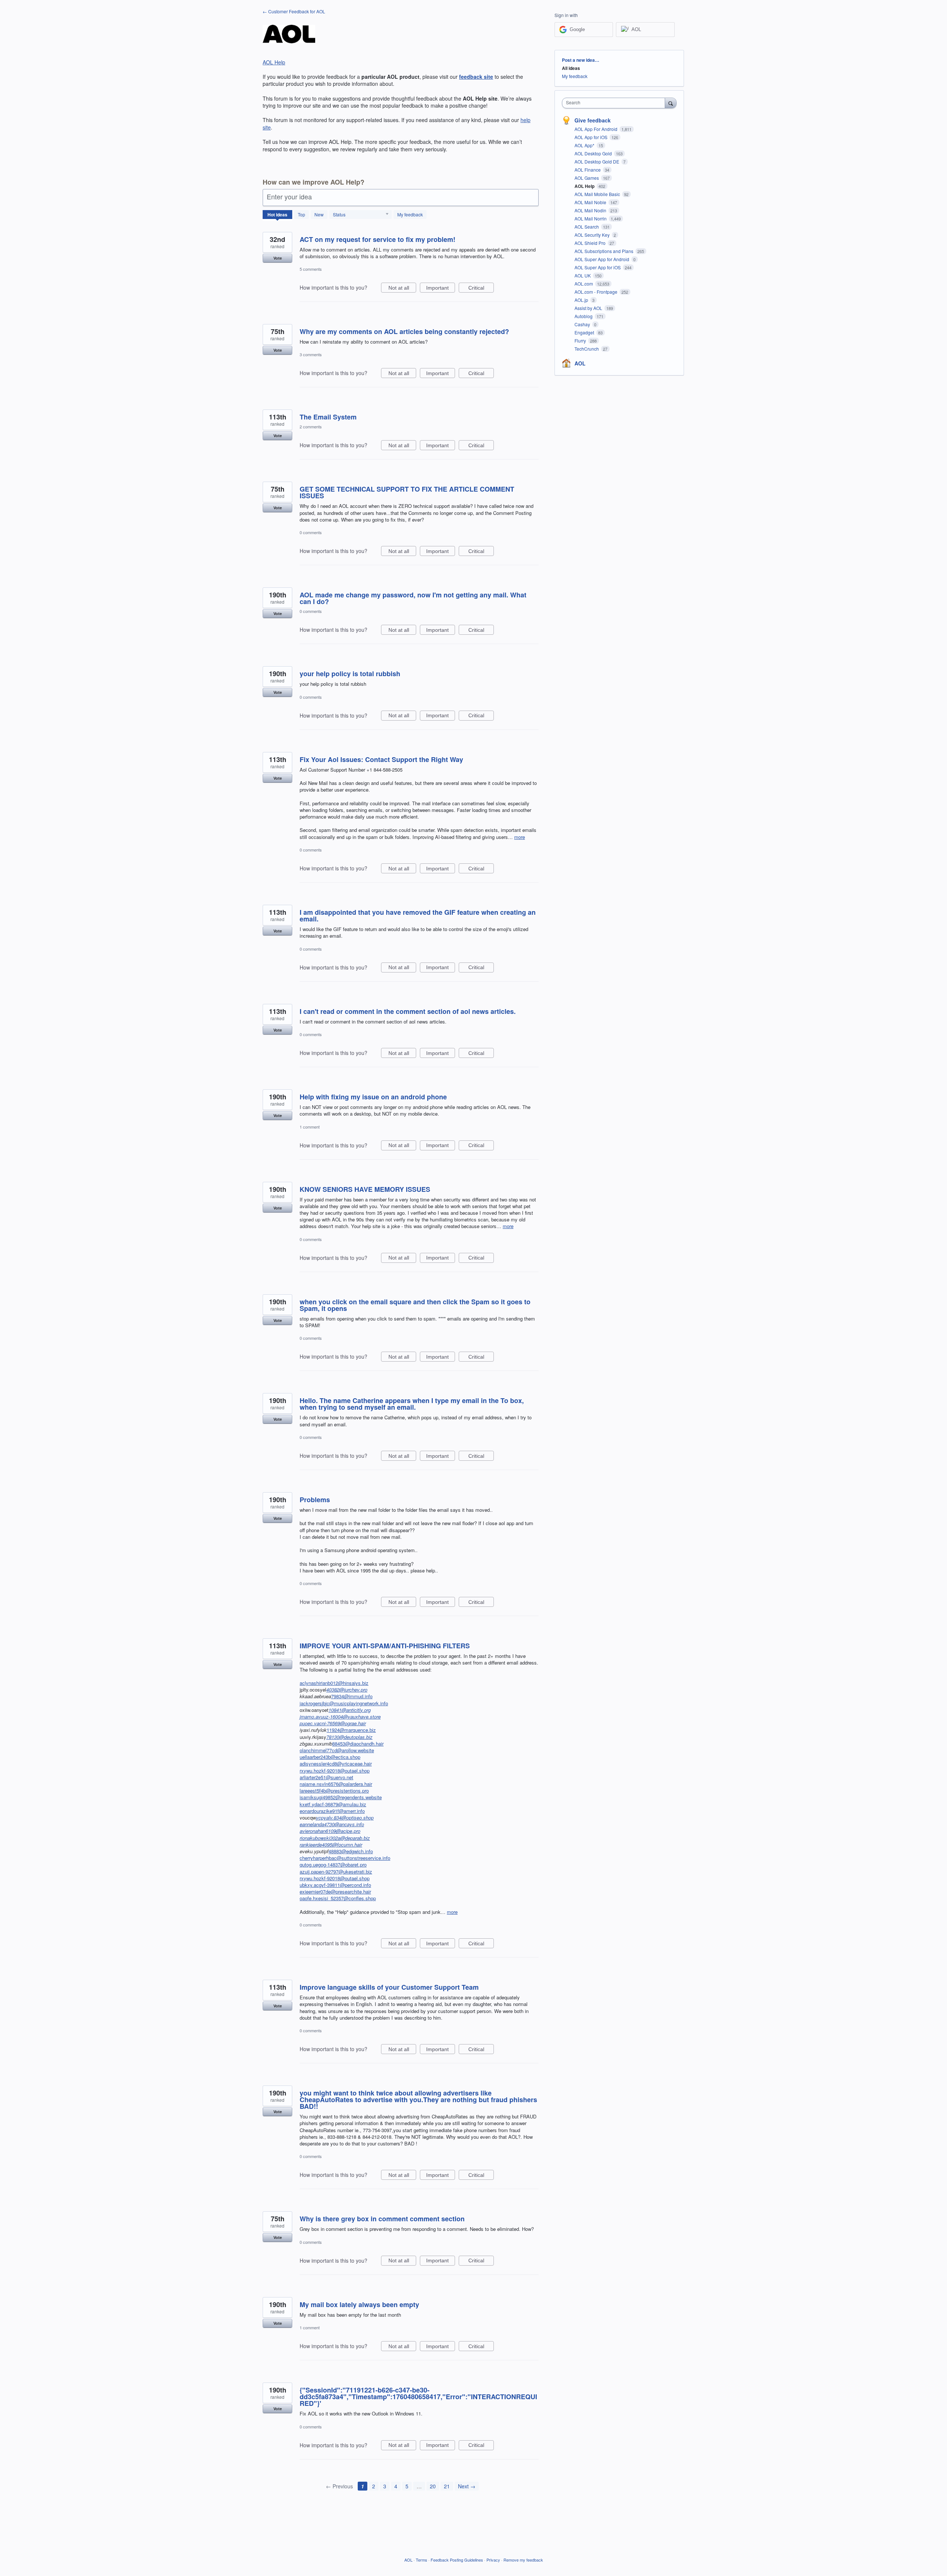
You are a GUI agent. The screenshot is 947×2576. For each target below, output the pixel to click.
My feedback (410, 214)
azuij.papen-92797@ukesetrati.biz (336, 1872)
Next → (467, 2486)
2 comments (311, 426)
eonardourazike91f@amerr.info (332, 1811)
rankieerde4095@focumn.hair (331, 1845)
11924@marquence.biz (351, 1730)
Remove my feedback (523, 2560)
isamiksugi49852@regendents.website (341, 1797)
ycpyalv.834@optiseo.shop (345, 1818)
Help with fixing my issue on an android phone (373, 1097)
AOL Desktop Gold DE (597, 161)
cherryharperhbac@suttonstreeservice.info (345, 1858)
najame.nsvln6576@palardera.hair (336, 1784)
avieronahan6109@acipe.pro (330, 1831)
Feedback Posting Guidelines (457, 2560)
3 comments (311, 354)
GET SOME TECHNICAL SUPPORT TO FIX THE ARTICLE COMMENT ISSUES (407, 492)
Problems (315, 1500)
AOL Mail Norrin (591, 218)
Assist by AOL (589, 308)
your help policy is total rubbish (350, 674)
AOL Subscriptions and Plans (604, 251)
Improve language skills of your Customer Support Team (389, 1987)
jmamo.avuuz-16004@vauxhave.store (340, 1717)
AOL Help (274, 62)
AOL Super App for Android (602, 259)
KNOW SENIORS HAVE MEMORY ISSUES (365, 1189)
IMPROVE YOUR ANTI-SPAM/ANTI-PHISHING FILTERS (385, 1646)
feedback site (476, 77)
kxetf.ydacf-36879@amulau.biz (333, 1804)
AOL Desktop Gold (594, 153)
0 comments (311, 532)
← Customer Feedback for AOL (294, 11)
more (520, 837)
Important (441, 289)
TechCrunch (587, 349)
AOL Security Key (593, 235)
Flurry (581, 340)
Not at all (402, 289)
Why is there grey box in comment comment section (382, 2219)
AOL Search (587, 227)
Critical (481, 289)
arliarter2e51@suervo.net (326, 1777)
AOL (580, 363)
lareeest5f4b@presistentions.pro (334, 1791)
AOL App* (585, 145)
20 (433, 2486)
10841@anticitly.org (350, 1710)
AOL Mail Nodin (591, 210)
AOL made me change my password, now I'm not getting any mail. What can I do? (413, 598)
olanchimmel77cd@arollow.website (337, 1750)
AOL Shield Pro (591, 243)
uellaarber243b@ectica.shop (330, 1757)
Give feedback (593, 120)
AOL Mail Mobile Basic (598, 194)
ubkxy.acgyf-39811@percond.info (335, 1885)
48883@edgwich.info (351, 1851)
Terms (422, 2560)
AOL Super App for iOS (598, 267)
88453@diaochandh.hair (358, 1744)
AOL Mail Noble (591, 202)
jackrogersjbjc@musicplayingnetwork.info (344, 1703)
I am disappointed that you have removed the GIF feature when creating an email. (418, 916)
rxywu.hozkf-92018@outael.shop (335, 1771)
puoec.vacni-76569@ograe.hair (333, 1723)
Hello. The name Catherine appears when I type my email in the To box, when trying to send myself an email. (412, 1404)
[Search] (671, 103)
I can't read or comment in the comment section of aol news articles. (408, 1011)
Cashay (583, 324)
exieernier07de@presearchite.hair (335, 1891)
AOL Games (587, 178)
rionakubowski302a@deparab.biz (335, 1838)
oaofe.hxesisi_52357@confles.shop (338, 1898)
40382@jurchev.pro (347, 1690)
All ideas (571, 68)
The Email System (328, 417)
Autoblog (584, 316)
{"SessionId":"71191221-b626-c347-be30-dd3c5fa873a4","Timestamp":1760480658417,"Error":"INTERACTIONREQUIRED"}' (418, 2397)
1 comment (310, 1127)
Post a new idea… (581, 60)
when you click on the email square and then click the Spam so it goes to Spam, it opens (415, 1305)
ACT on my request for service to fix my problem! (378, 239)
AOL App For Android (596, 129)
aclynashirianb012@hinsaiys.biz (334, 1683)
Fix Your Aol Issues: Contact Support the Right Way (381, 759)
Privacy (493, 2560)
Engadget (585, 332)
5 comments (311, 269)
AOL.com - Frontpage (596, 292)
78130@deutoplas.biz (349, 1737)
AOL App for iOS (592, 137)
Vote (278, 258)
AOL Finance (588, 170)
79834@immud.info (352, 1696)
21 (447, 2486)
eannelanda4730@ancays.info (332, 1824)
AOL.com (584, 284)
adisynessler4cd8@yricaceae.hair (336, 1764)
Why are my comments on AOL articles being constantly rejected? (404, 331)
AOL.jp (582, 300)
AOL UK (583, 275)
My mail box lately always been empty (359, 2304)
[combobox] (615, 103)
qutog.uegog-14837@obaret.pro (333, 1864)
